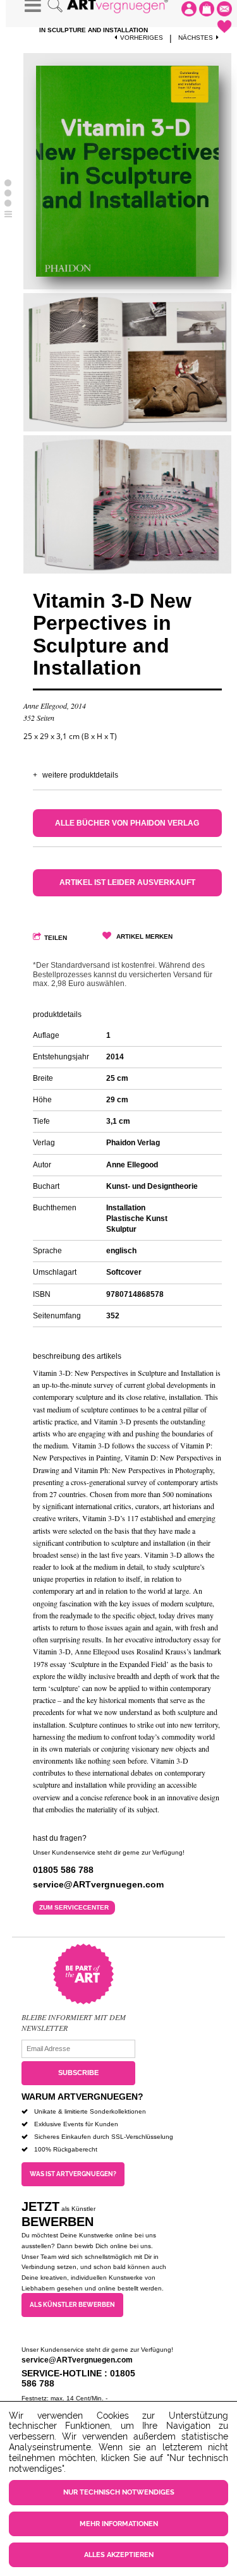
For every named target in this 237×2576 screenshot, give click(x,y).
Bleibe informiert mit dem (74, 2017)
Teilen (56, 938)
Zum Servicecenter (74, 1907)
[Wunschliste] (224, 27)
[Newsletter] (224, 9)
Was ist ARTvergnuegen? (73, 2174)
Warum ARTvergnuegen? (82, 2097)
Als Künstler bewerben (72, 2305)
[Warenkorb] (207, 9)
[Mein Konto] (189, 9)
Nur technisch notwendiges (119, 2492)
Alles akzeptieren (119, 2555)
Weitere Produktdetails (80, 775)
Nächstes (196, 38)
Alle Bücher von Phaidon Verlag (127, 823)
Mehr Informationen (119, 2524)
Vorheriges (142, 38)
